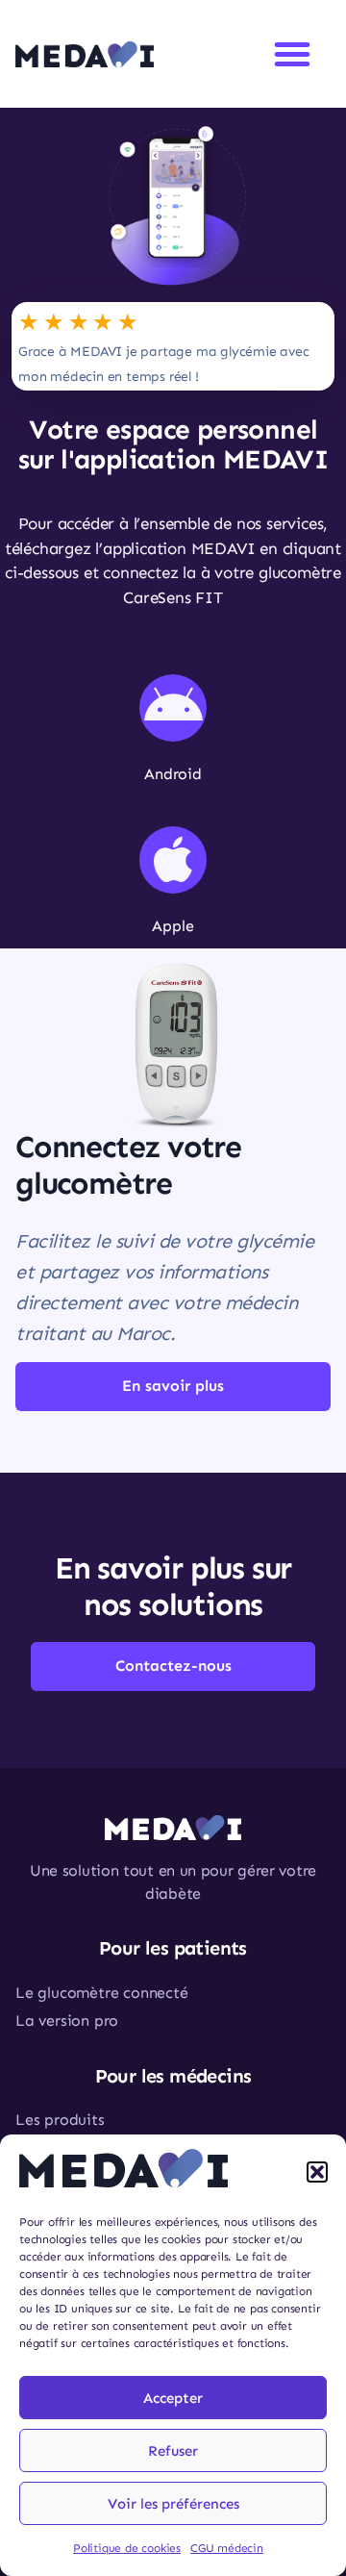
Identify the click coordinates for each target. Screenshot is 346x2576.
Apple (173, 926)
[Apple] (173, 860)
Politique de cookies (127, 2548)
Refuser (173, 2451)
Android (173, 774)
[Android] (173, 708)
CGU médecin (227, 2548)
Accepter (173, 2398)
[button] (317, 2172)
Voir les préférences (173, 2504)
